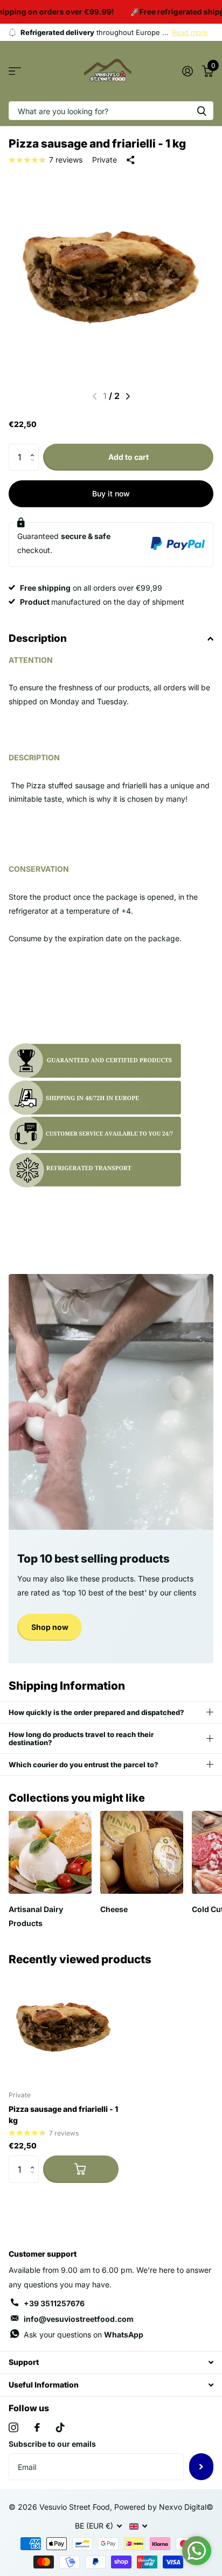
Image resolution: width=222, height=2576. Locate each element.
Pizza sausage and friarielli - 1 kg (63, 2115)
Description (38, 638)
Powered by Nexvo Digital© (164, 2507)
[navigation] (128, 396)
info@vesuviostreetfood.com (79, 2319)
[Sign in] (187, 71)
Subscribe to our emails (52, 2444)
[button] (35, 448)
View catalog (15, 71)
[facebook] (37, 2427)
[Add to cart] (81, 2169)
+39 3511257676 (54, 2303)
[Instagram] (13, 2427)
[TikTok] (60, 2427)
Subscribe (201, 2467)
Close (111, 2362)
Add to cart (129, 457)
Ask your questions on (84, 2334)
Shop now (50, 1627)
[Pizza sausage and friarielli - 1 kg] (64, 2027)
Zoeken (202, 111)
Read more (190, 32)
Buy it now (111, 493)
